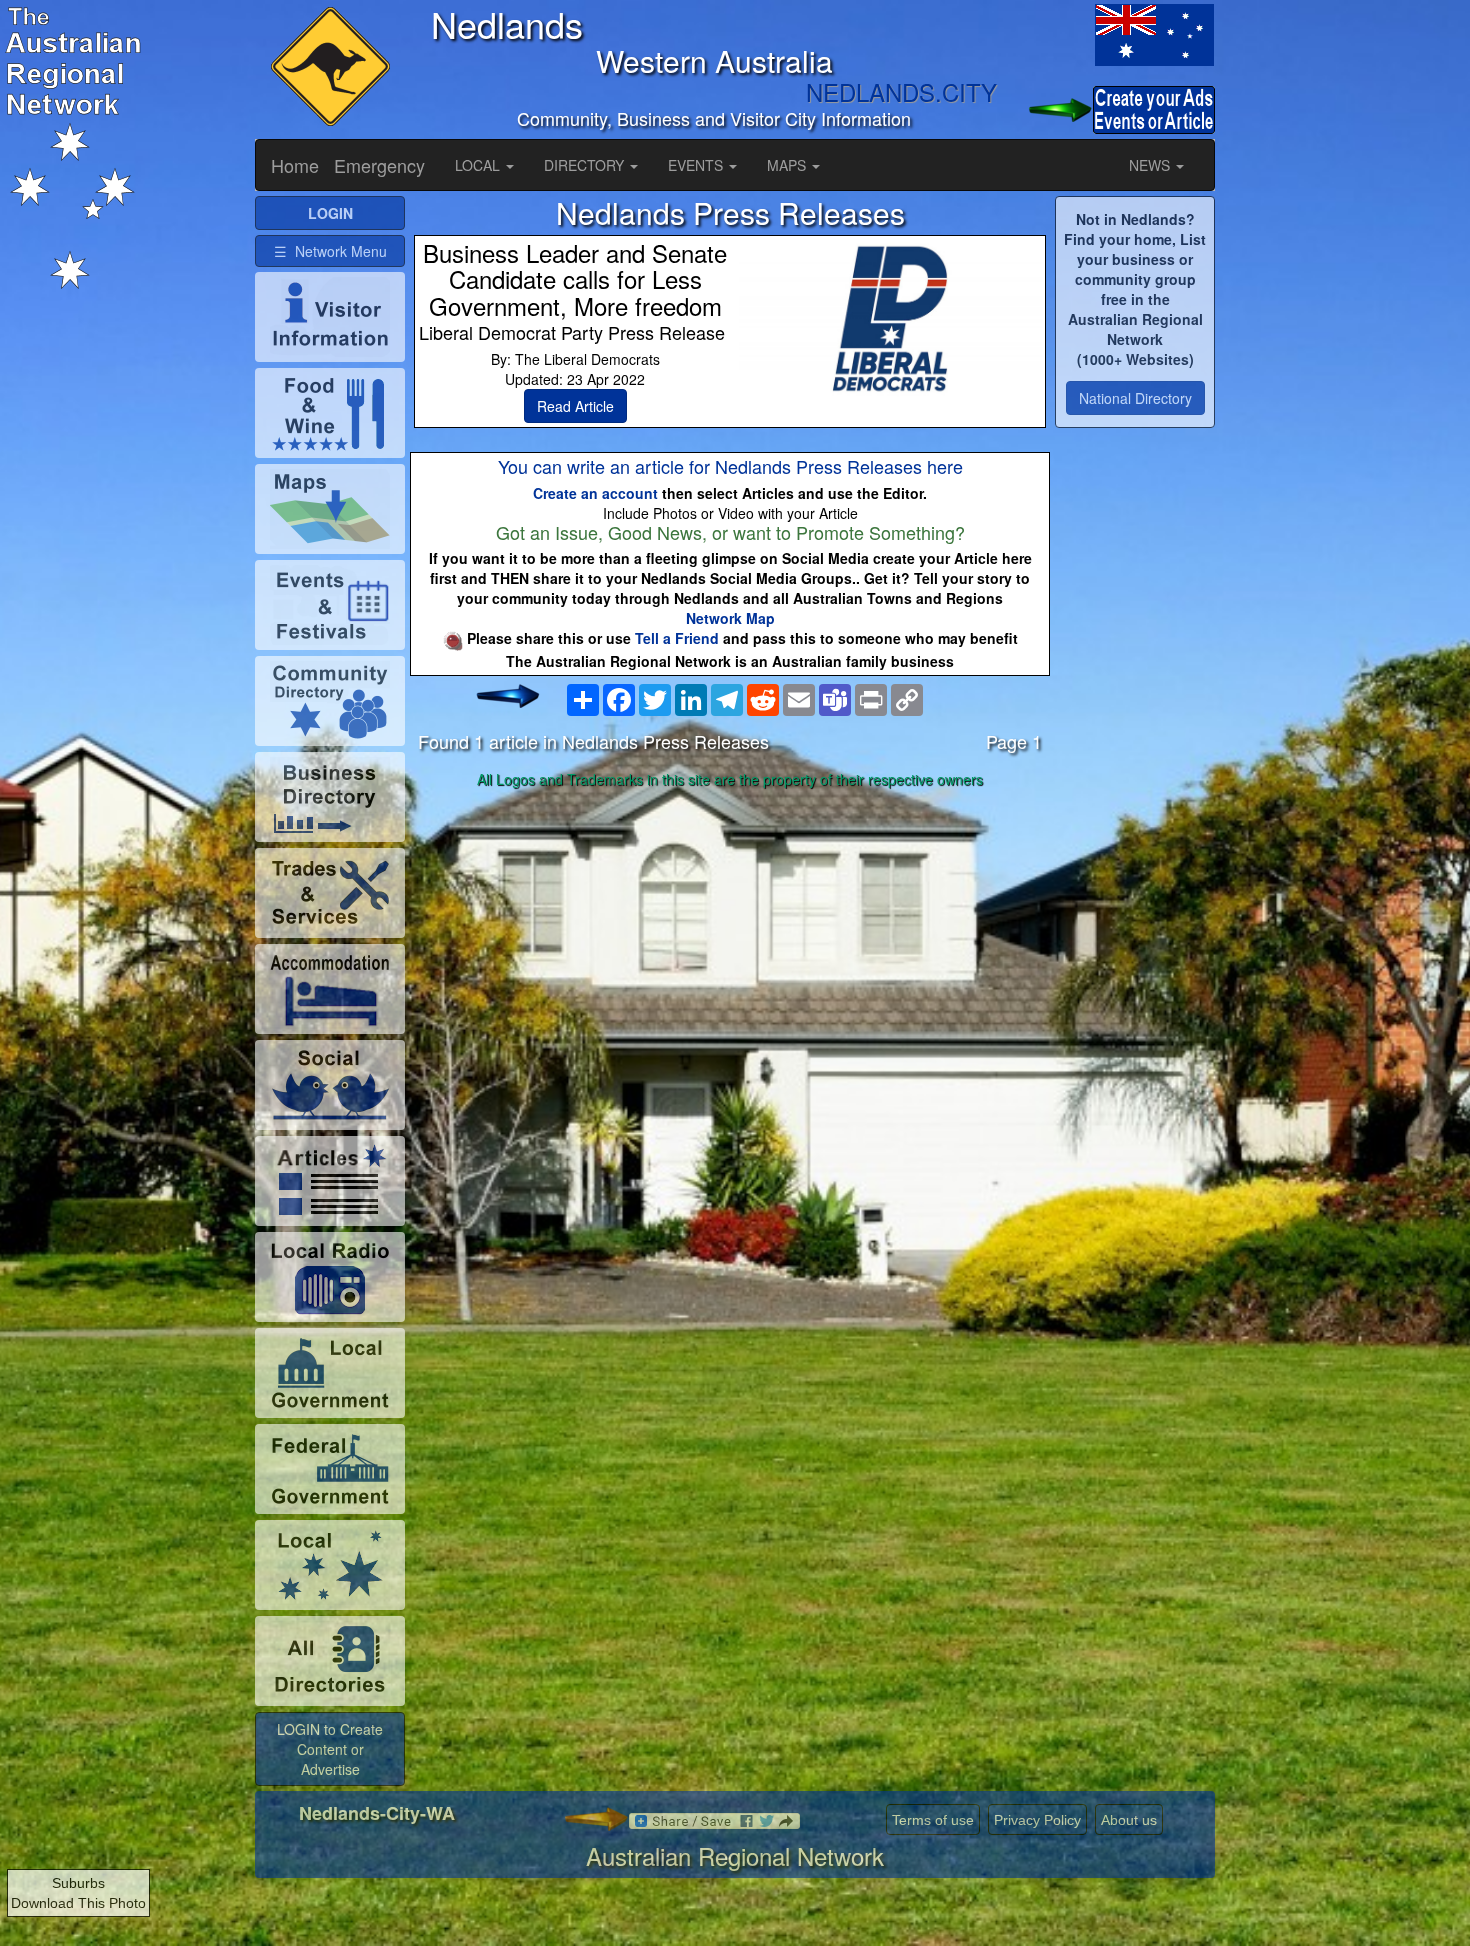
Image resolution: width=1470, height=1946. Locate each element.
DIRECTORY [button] (586, 165)
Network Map (730, 618)
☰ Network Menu (330, 251)
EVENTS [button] (697, 165)
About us (1129, 1820)
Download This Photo (78, 1903)
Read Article (575, 406)
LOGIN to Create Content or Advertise (330, 1749)
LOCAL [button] (479, 165)
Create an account (595, 493)
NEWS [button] (1151, 165)
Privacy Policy (1037, 1820)
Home (295, 165)
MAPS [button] (788, 165)
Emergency (379, 165)
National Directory (1135, 398)
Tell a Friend (677, 638)
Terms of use (933, 1820)
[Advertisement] (730, 953)
